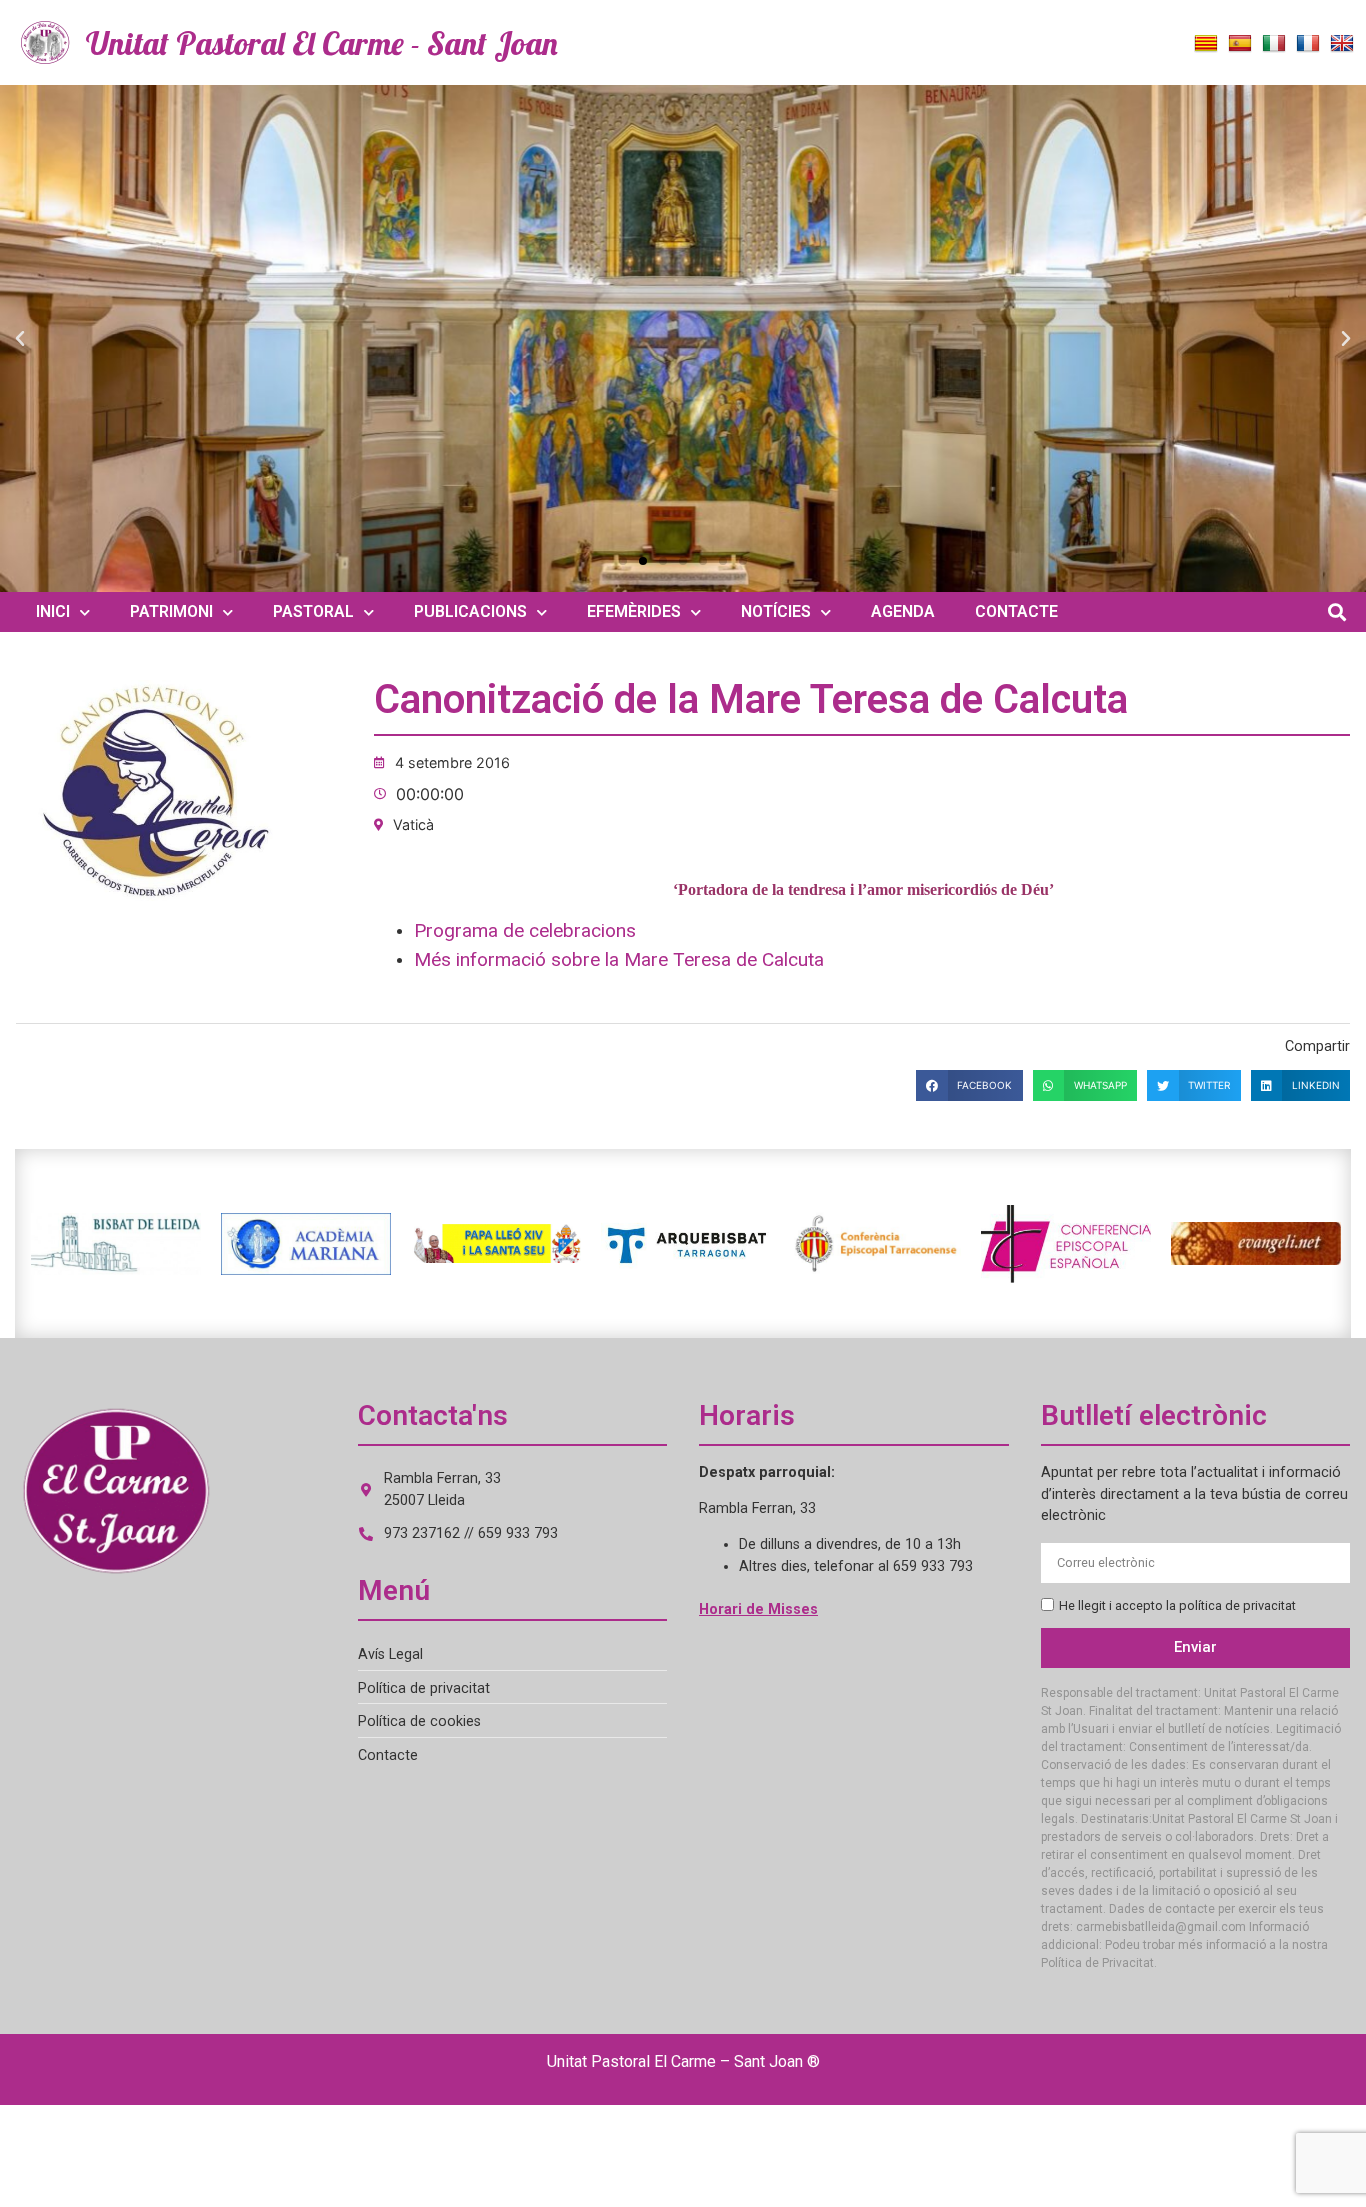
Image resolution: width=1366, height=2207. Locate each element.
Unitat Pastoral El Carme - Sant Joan (322, 43)
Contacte (388, 1755)
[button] (20, 339)
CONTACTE (1016, 611)
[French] (1308, 44)
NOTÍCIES (776, 611)
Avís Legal (390, 1654)
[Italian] (1274, 44)
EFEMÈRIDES (634, 611)
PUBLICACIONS (470, 611)
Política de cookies (419, 1721)
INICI (53, 611)
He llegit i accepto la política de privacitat (1177, 1605)
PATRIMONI (171, 611)
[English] (1342, 44)
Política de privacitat (424, 1688)
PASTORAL (313, 611)
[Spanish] (1240, 44)
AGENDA (903, 611)
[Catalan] (1206, 44)
